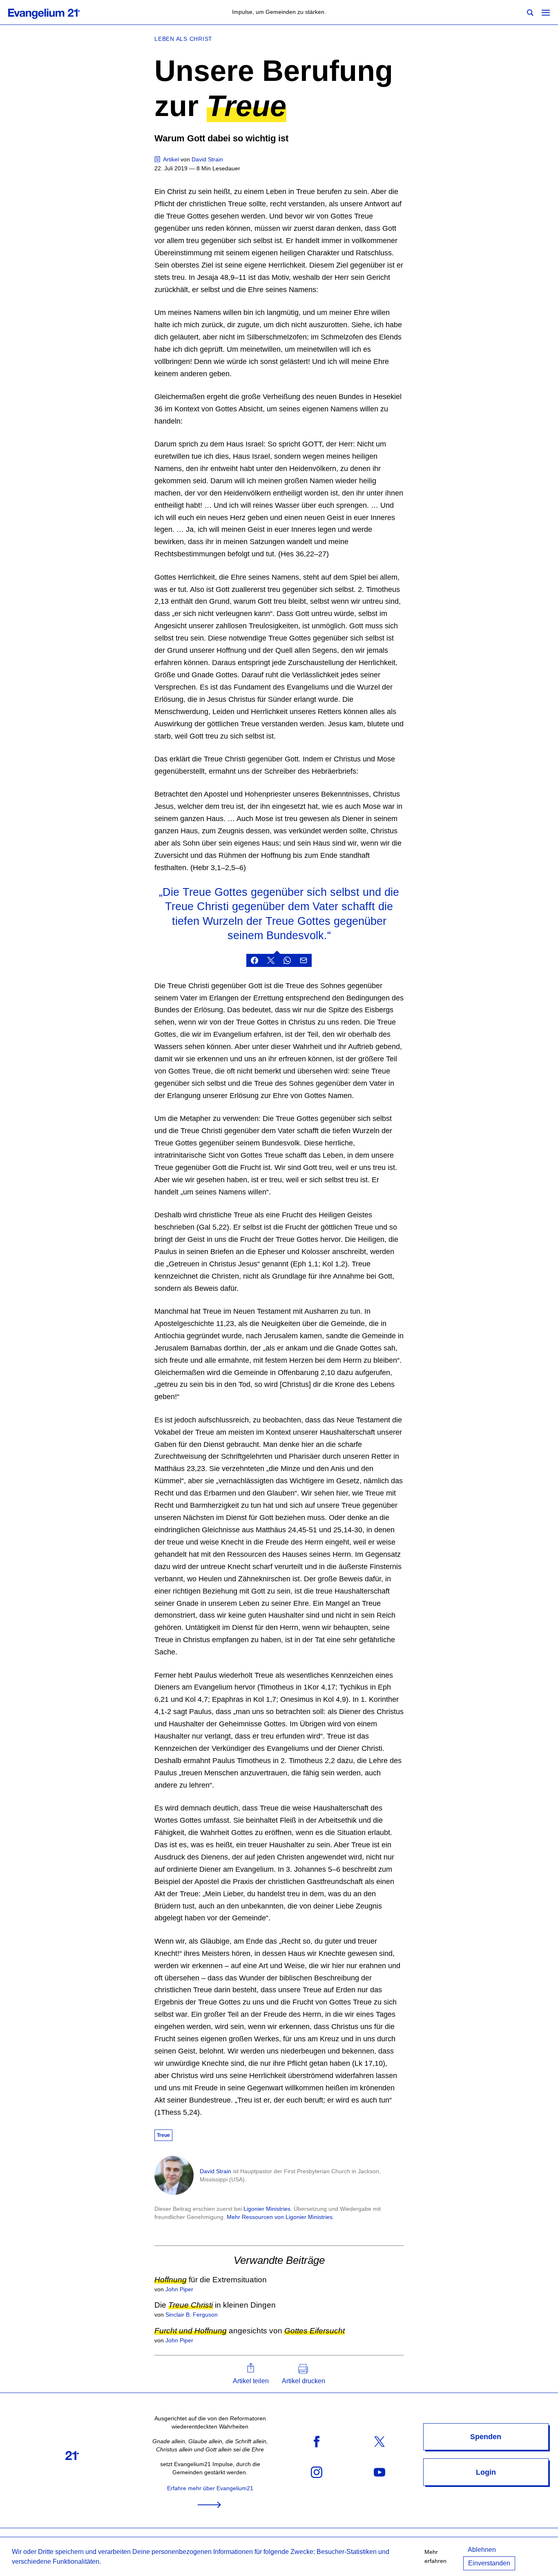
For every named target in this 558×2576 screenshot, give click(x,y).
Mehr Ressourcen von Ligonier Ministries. (280, 2217)
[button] (251, 2374)
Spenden (486, 2437)
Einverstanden (489, 2563)
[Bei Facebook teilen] (254, 960)
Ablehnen (482, 2550)
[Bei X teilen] (271, 960)
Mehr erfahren (435, 2556)
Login (486, 2472)
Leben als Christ (183, 39)
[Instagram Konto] (317, 2472)
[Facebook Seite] (317, 2441)
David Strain (215, 2171)
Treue (163, 2135)
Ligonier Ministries (267, 2209)
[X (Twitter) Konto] (379, 2441)
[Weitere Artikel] (158, 159)
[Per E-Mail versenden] (304, 960)
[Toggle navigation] (546, 12)
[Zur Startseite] (53, 12)
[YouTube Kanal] (379, 2472)
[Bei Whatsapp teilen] (287, 960)
